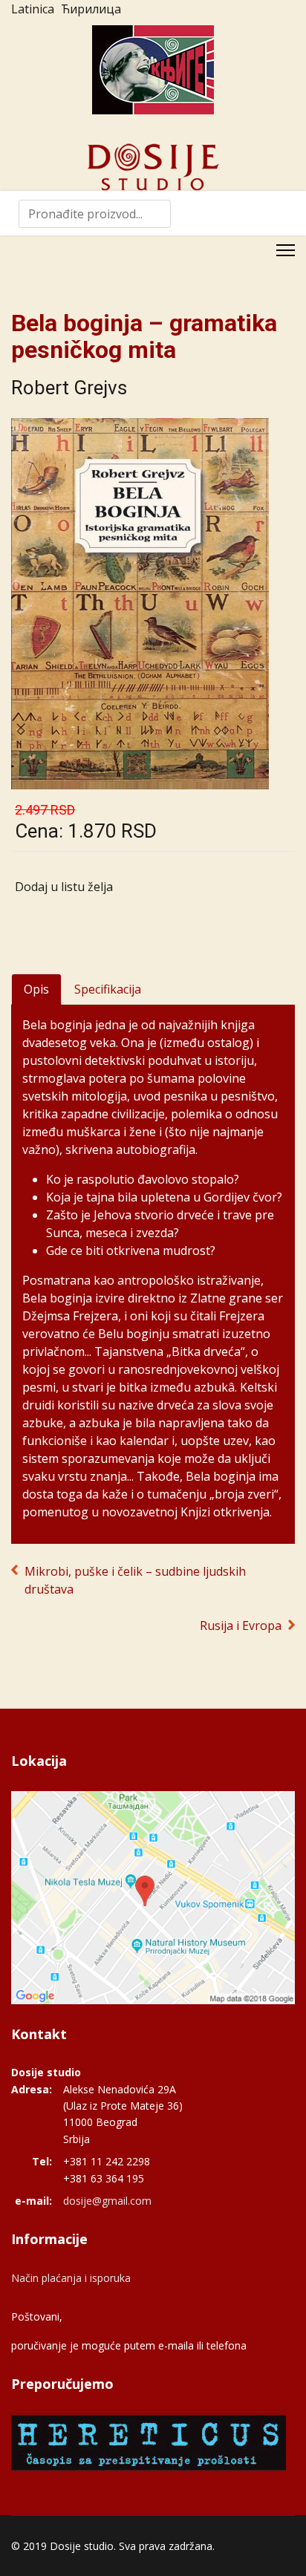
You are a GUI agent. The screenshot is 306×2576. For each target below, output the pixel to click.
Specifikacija (108, 989)
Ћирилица (91, 9)
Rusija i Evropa (241, 1626)
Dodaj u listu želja (64, 887)
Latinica (33, 9)
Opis (36, 989)
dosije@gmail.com (107, 2201)
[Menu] (286, 250)
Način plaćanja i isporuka (71, 2278)
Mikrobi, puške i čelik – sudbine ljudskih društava (135, 1580)
